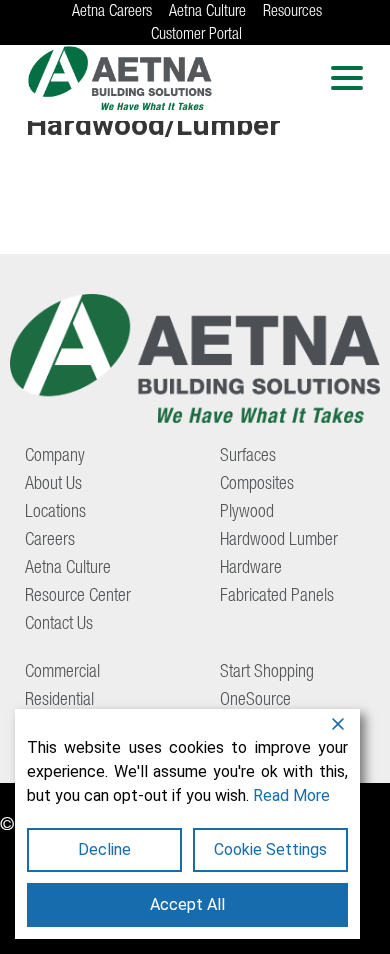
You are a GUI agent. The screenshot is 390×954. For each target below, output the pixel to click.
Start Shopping (267, 673)
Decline (104, 849)
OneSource (255, 701)
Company (55, 457)
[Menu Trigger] (346, 77)
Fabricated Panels (277, 597)
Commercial (62, 673)
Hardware (251, 569)
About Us (53, 485)
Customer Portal (196, 36)
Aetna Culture (207, 13)
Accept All (187, 904)
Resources (292, 13)
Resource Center (78, 597)
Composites (257, 485)
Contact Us (59, 625)
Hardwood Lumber (279, 541)
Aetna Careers (112, 13)
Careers (50, 541)
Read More (291, 795)
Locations (55, 513)
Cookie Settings (270, 849)
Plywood (247, 513)
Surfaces (248, 457)
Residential (59, 701)
